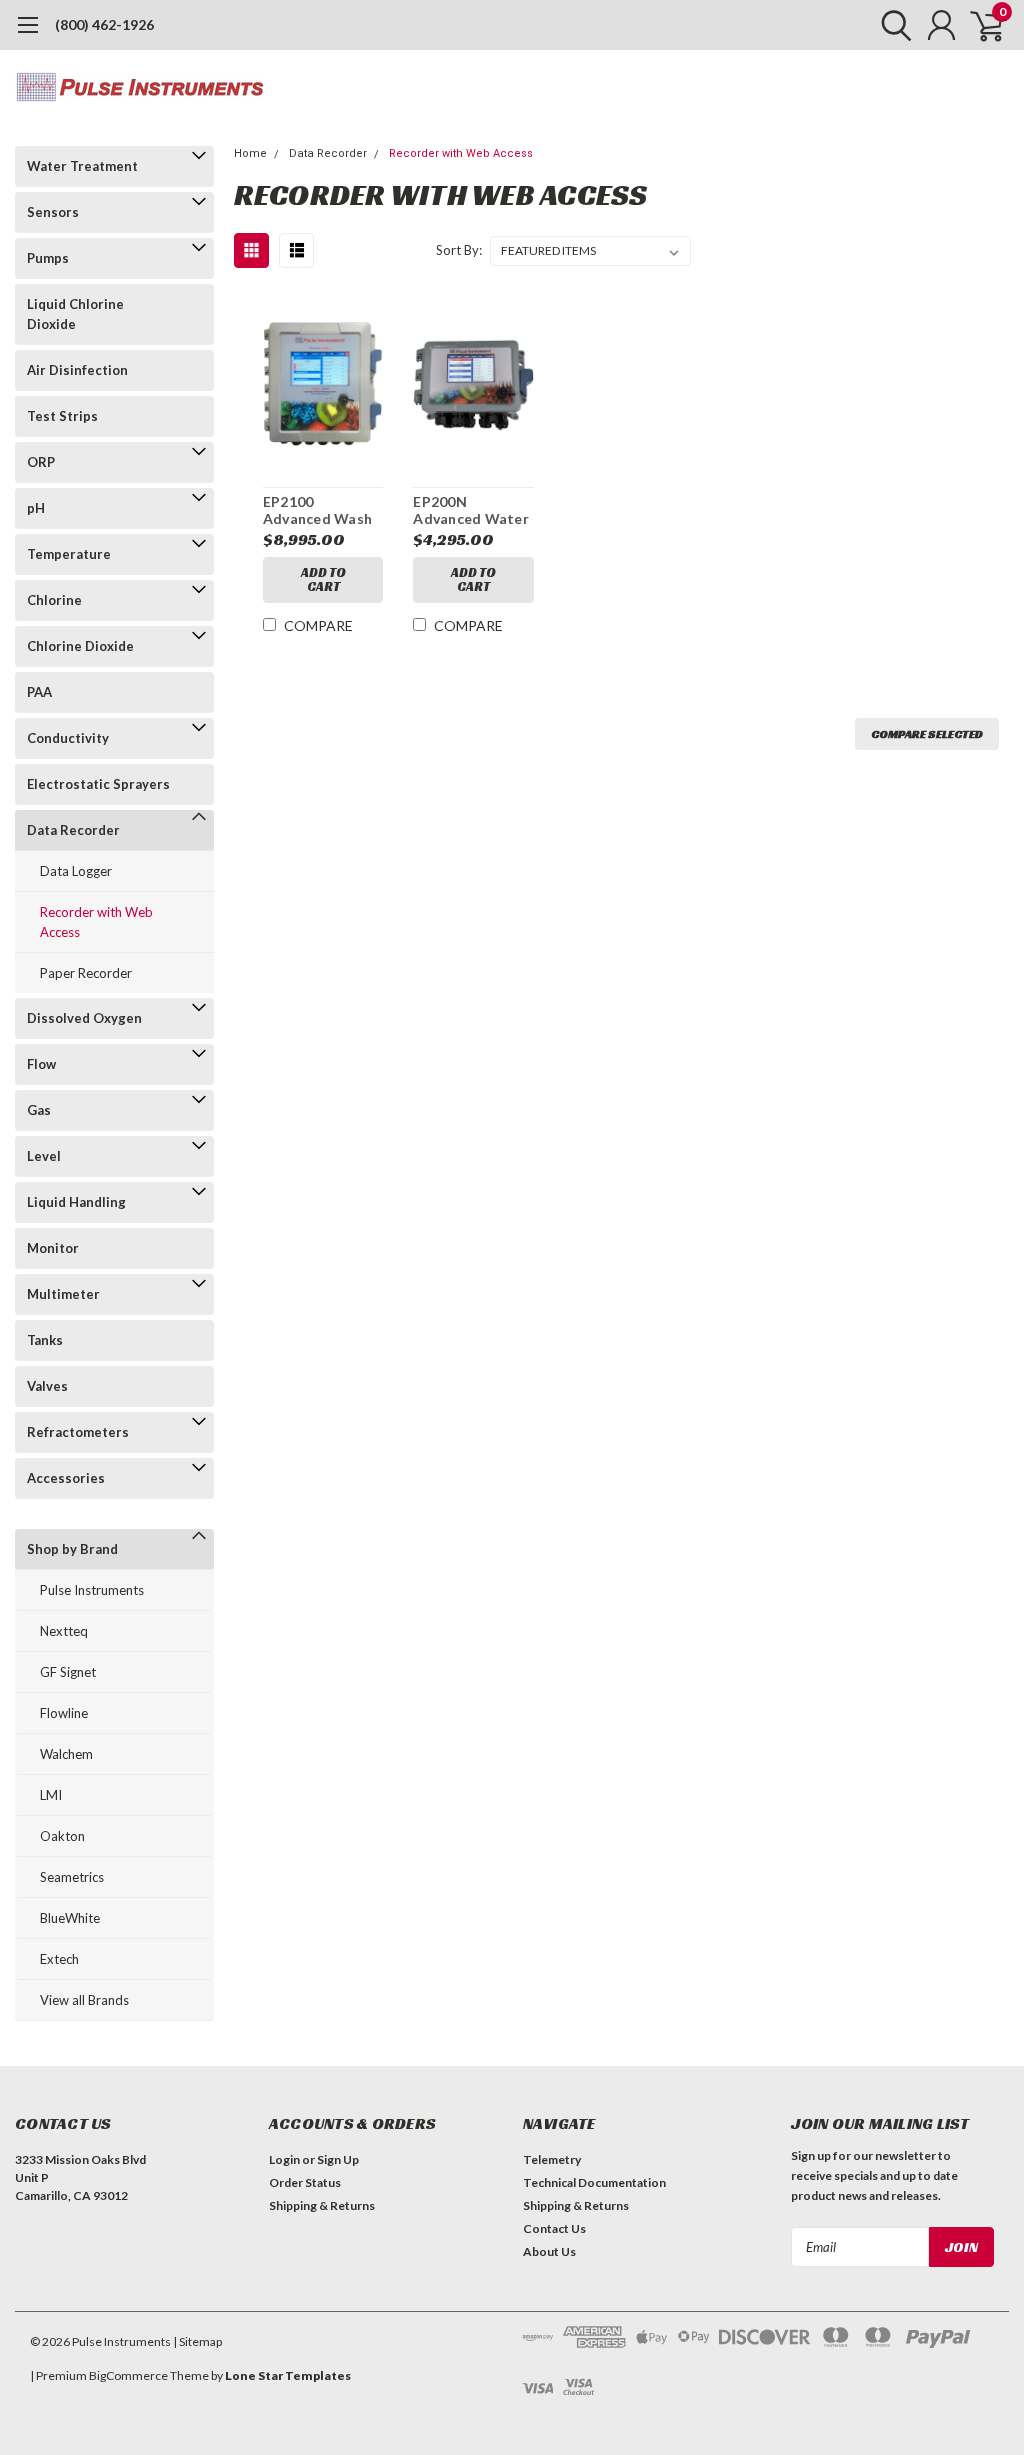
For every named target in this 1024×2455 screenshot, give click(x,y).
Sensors (53, 212)
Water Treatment (82, 166)
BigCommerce (128, 2375)
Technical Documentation (594, 2182)
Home (250, 153)
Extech (59, 1959)
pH (36, 508)
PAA (39, 692)
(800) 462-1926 (104, 24)
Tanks (45, 1340)
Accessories (66, 1478)
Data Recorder (73, 830)
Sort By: (459, 250)
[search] (891, 25)
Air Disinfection (77, 370)
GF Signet (68, 1672)
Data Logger (76, 871)
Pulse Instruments (92, 1590)
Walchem (66, 1754)
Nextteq (64, 1631)
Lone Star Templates (288, 2375)
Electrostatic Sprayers (98, 784)
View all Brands (84, 2000)
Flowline (64, 1713)
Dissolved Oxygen (84, 1018)
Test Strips (62, 416)
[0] (979, 25)
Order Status (305, 2182)
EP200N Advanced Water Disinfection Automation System (471, 510)
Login (284, 2159)
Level (44, 1156)
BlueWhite (70, 1918)
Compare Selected (927, 733)
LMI (51, 1795)
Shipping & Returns (322, 2205)
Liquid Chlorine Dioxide (75, 314)
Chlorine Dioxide (80, 646)
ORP (41, 462)
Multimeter (63, 1294)
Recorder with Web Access (96, 922)
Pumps (48, 258)
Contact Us (554, 2228)
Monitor (53, 1248)
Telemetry (552, 2159)
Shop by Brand (72, 1549)
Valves (47, 1386)
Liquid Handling (76, 1202)
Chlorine (54, 600)
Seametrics (72, 1877)
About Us (549, 2251)
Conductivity (68, 738)
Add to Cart (323, 579)
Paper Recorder (86, 973)
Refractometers (78, 1432)
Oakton (62, 1836)
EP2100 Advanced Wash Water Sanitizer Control (318, 510)
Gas (39, 1110)
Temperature (69, 554)
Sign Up (338, 2159)
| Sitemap (197, 2341)
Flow (41, 1064)
